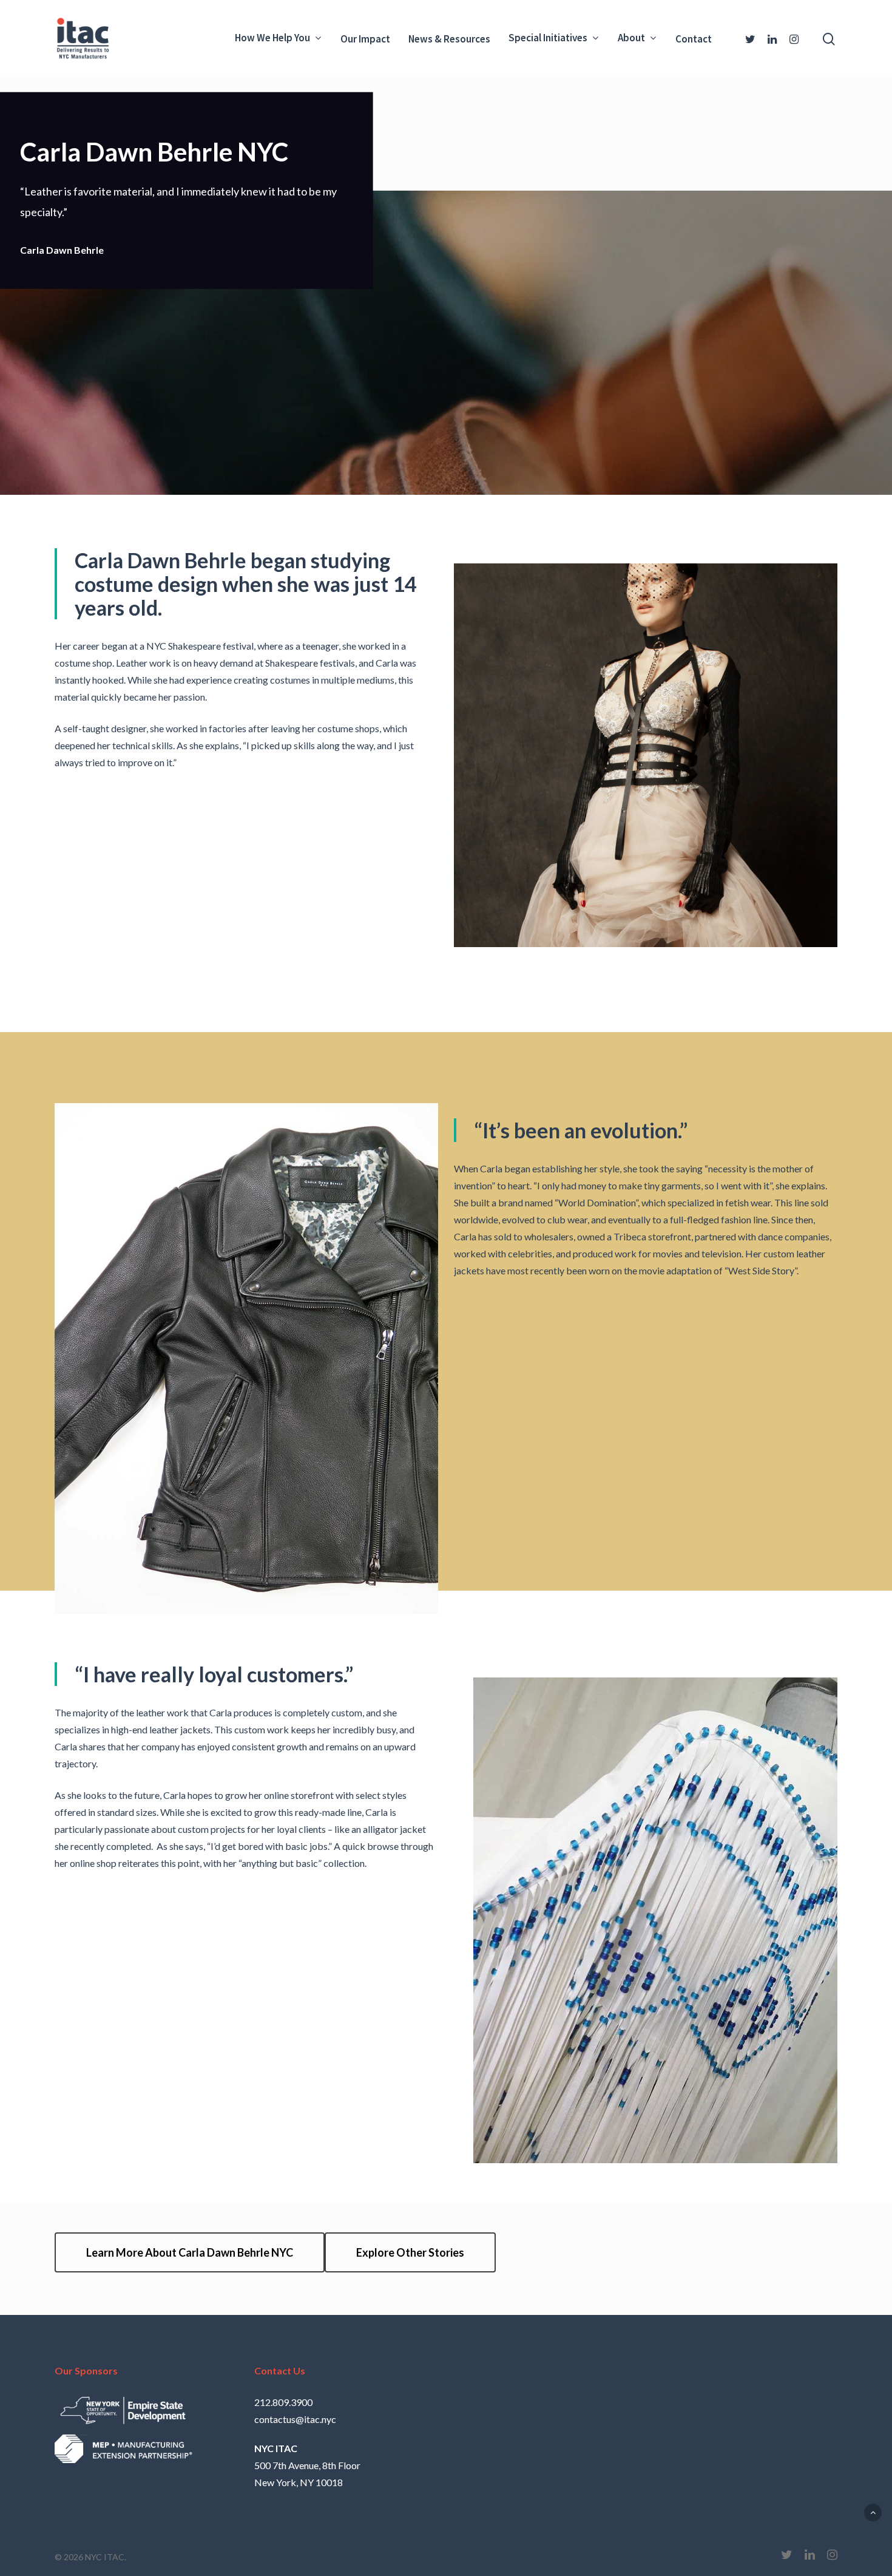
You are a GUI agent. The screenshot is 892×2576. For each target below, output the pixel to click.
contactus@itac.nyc (295, 2419)
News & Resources (449, 39)
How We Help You (272, 39)
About (631, 39)
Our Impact (365, 39)
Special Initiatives (548, 39)
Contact (694, 39)
